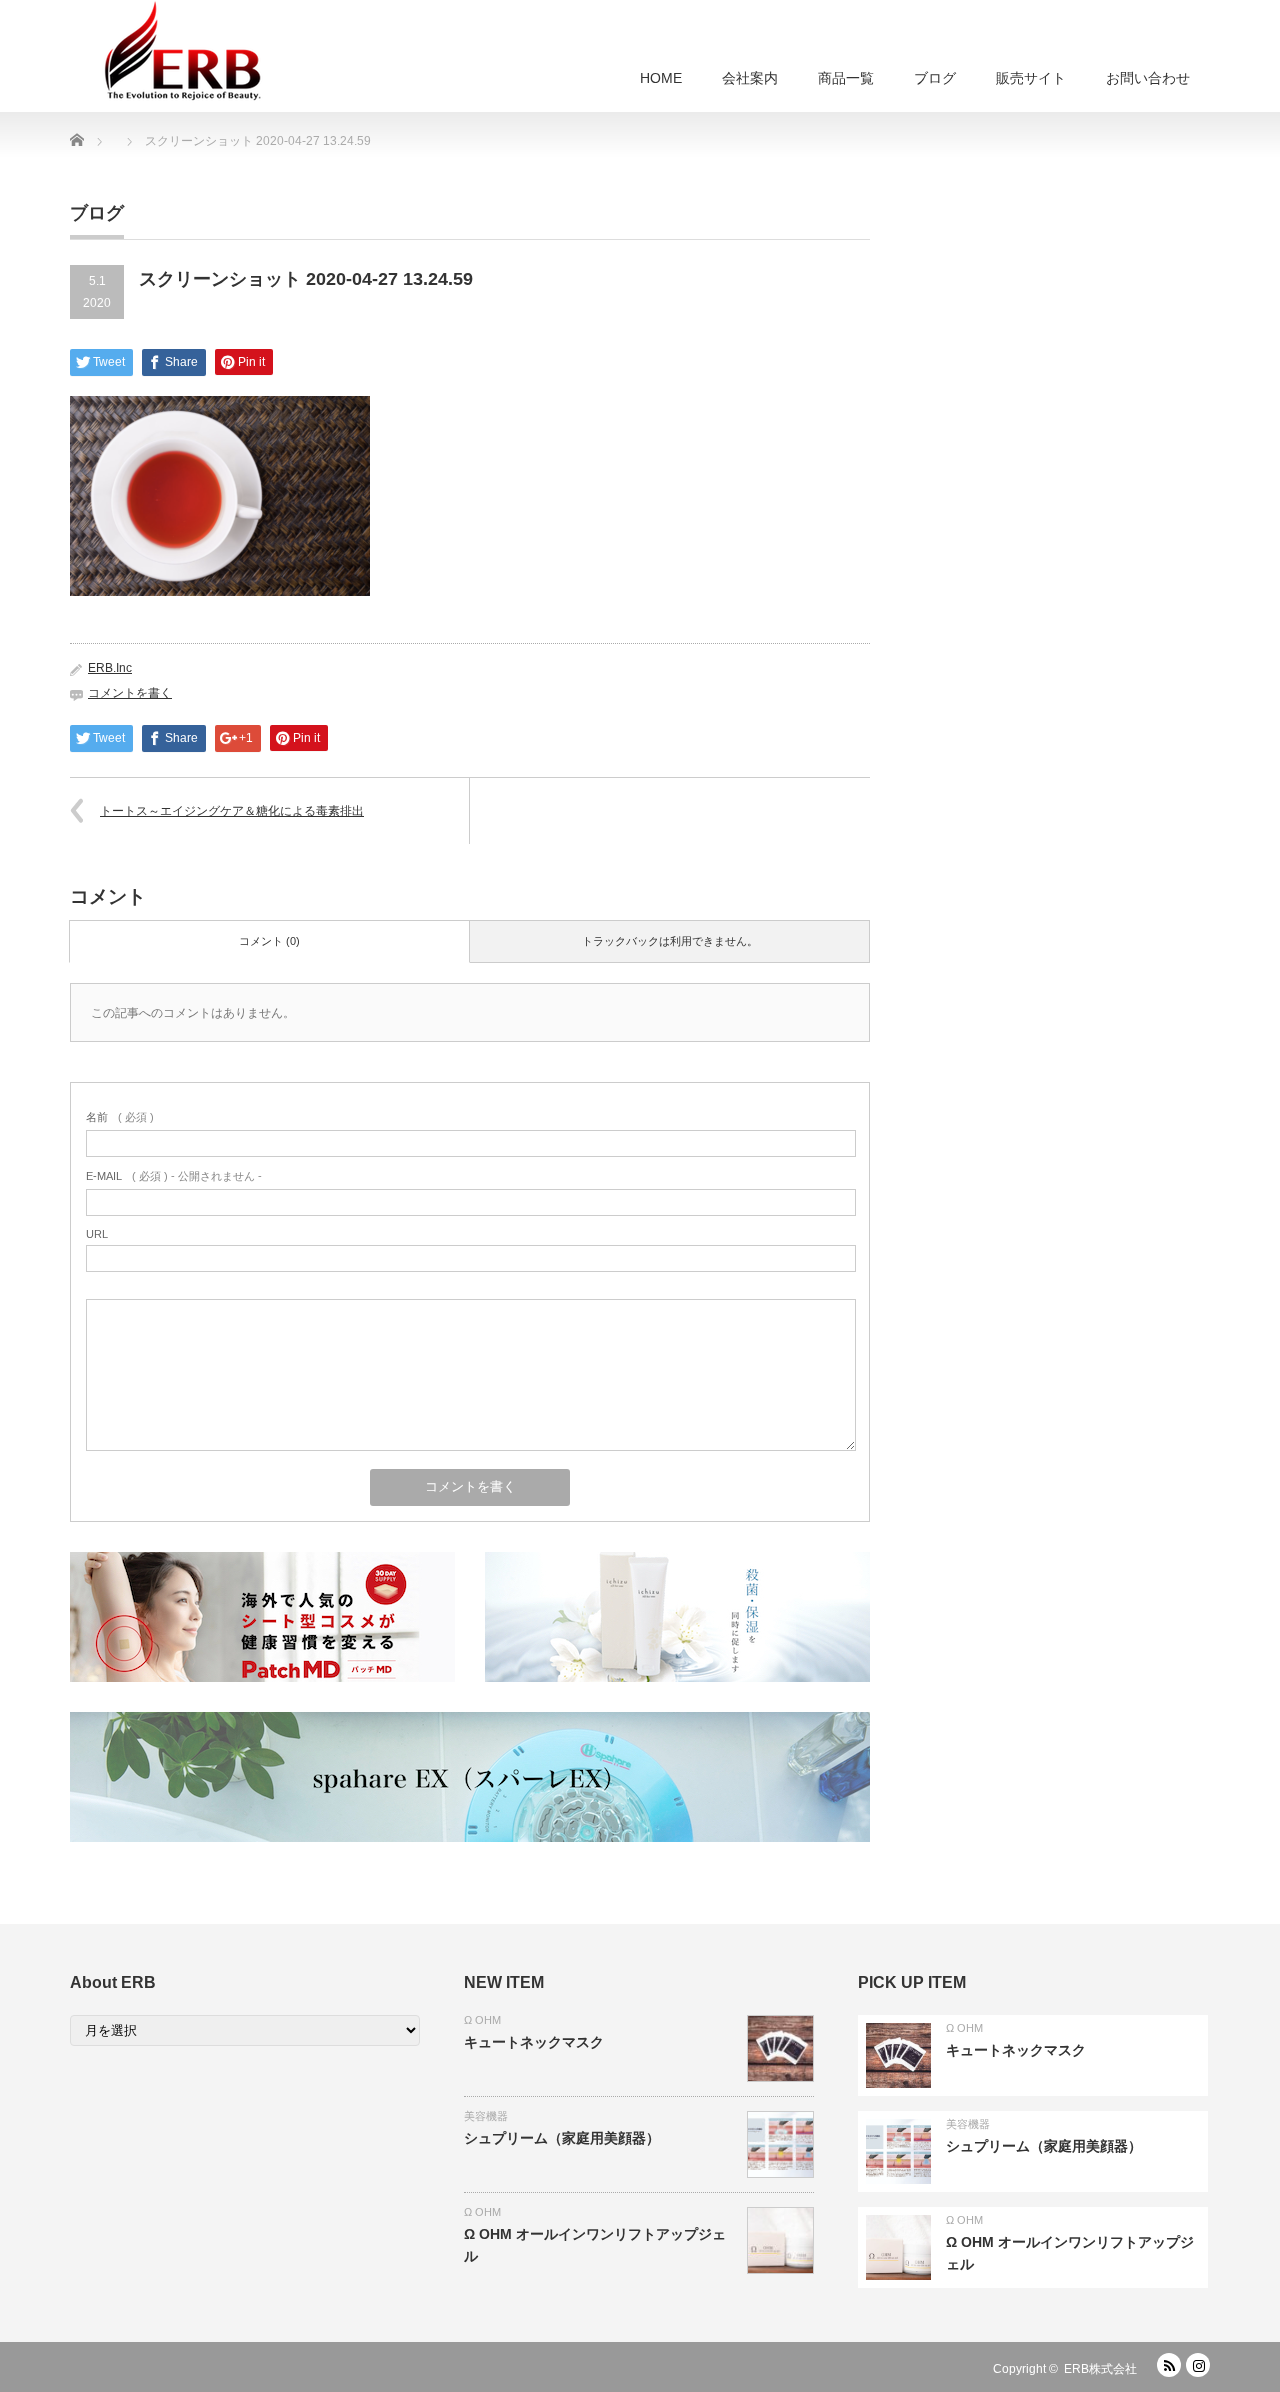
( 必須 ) (120, 1117)
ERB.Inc (110, 668)
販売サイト (1031, 78)
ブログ (935, 78)
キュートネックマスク (534, 2042)
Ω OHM (482, 2020)
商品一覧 (846, 78)
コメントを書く (130, 693)
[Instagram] (1198, 2365)
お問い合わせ (1148, 78)
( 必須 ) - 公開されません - (174, 1176)
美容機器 (486, 2116)
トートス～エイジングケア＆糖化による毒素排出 (232, 811)
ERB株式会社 (1100, 2369)
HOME (661, 78)
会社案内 (750, 78)
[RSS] (1169, 2365)
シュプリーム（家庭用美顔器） (562, 2138)
